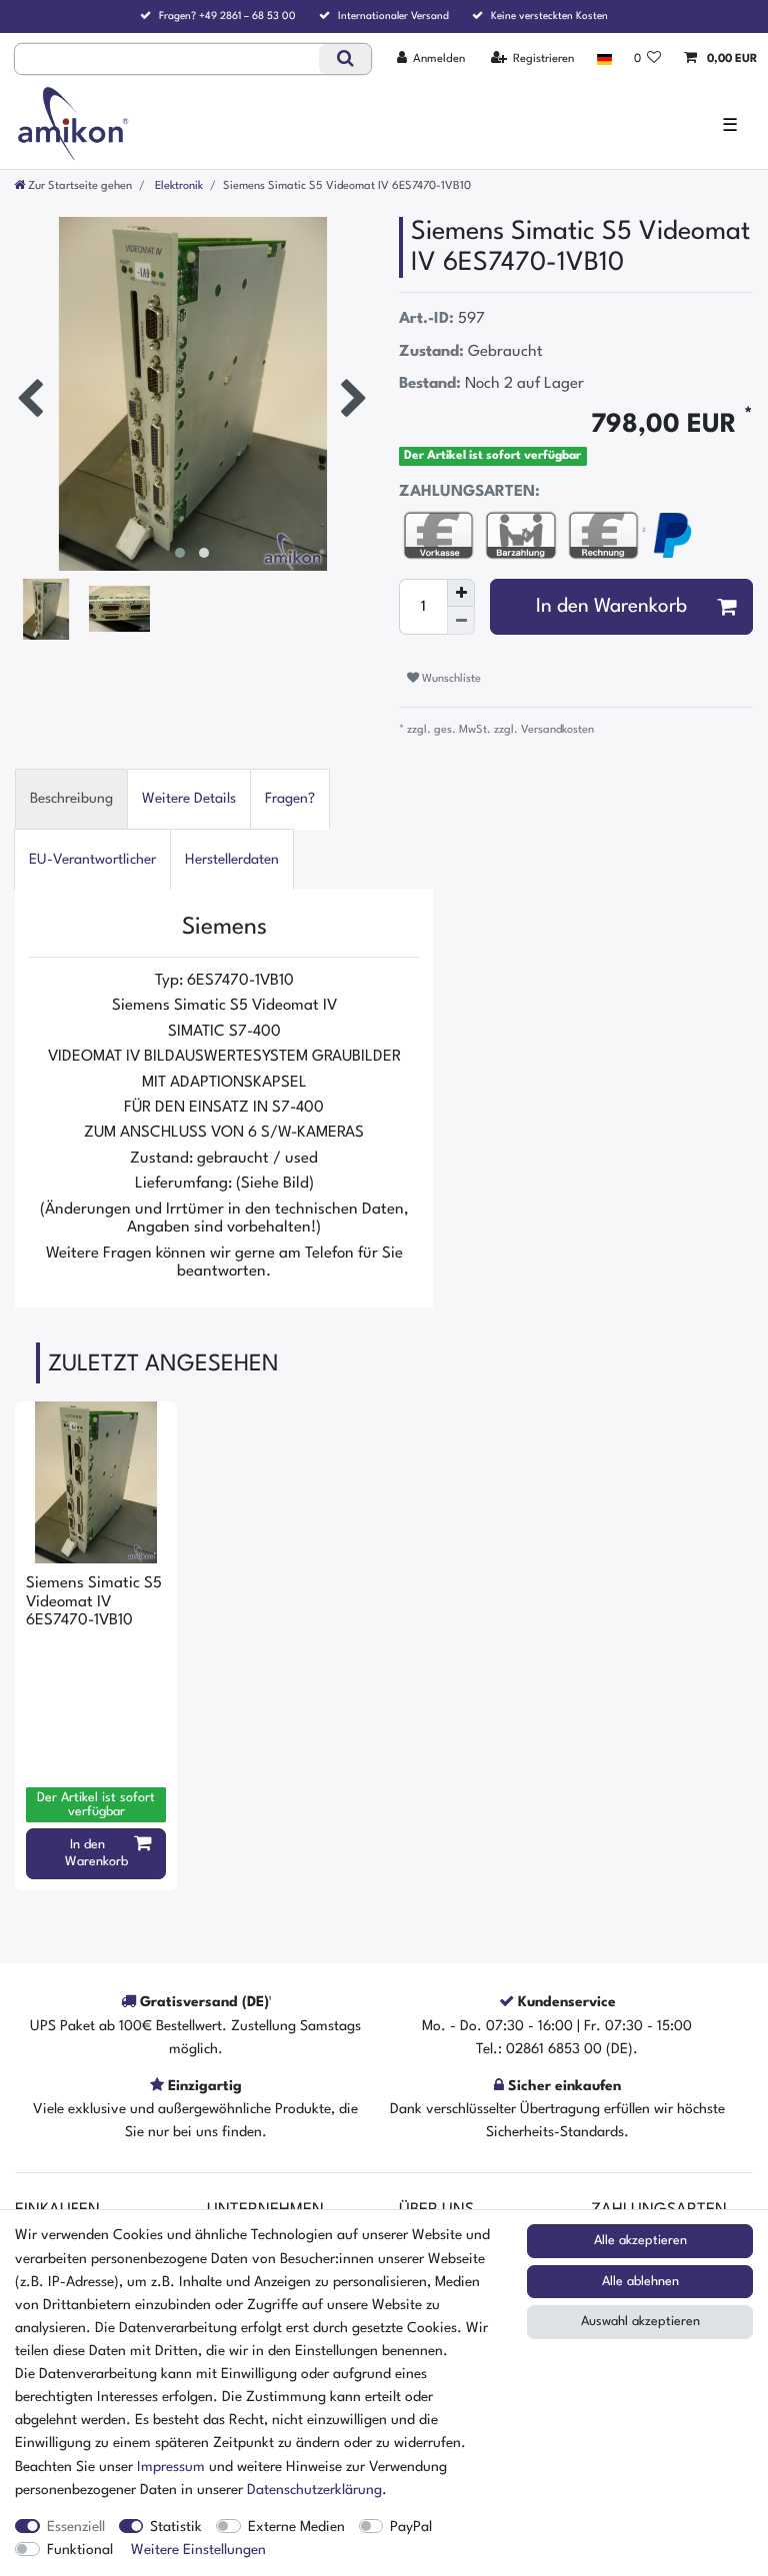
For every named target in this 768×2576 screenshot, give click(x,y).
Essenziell (76, 2527)
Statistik (176, 2527)
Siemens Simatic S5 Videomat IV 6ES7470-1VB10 (94, 1602)
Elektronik (177, 186)
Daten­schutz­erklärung (314, 2490)
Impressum (171, 2467)
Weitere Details (189, 799)
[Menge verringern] (461, 621)
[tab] (71, 799)
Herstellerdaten (232, 860)
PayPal (411, 2527)
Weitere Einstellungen (198, 2550)
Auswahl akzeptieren (640, 2322)
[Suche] (344, 59)
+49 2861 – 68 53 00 (247, 16)
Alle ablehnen (640, 2282)
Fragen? (290, 799)
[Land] (603, 59)
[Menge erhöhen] (461, 593)
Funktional (80, 2550)
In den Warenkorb (611, 607)
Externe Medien (296, 2527)
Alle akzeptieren (640, 2241)
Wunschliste (450, 679)
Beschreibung (71, 799)
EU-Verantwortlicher (92, 860)
